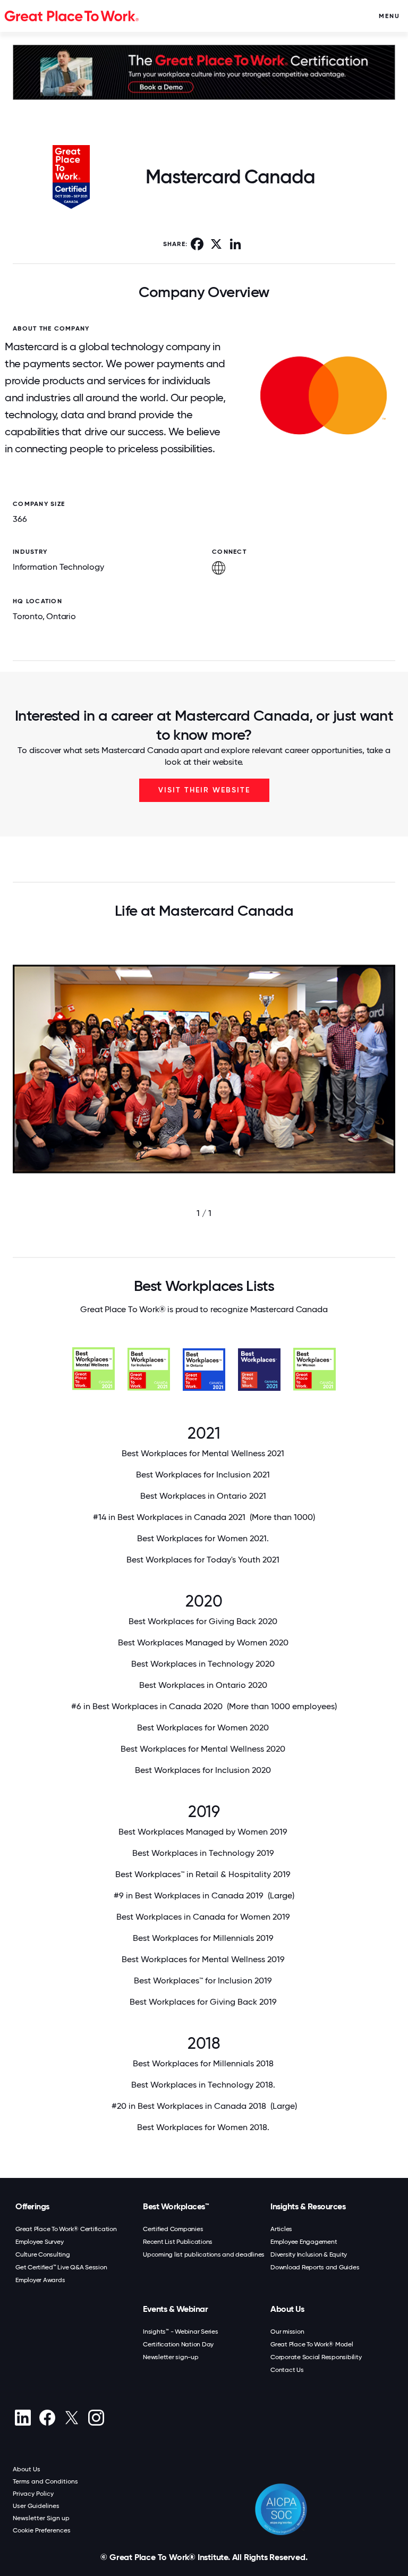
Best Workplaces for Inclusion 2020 (204, 1770)
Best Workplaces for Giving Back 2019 (204, 2002)
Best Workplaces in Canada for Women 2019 (204, 1917)
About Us (287, 2309)
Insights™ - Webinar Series (181, 2332)
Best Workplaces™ (176, 2206)
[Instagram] (96, 2418)
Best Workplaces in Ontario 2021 (204, 1496)
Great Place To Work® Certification (66, 2229)
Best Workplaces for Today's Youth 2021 (204, 1560)
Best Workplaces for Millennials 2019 (204, 1938)
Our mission (287, 2332)
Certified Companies (173, 2229)
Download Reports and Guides (315, 2267)
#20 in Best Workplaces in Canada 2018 (204, 2106)
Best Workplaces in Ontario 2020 (204, 1685)
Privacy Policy (33, 2494)
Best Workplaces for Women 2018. (204, 2127)
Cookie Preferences (42, 2530)
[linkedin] (23, 2418)
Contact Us (287, 2370)
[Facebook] (47, 2418)
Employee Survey (39, 2242)
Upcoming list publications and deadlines (204, 2254)
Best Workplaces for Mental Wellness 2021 (204, 1453)
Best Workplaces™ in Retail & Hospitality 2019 (204, 1874)
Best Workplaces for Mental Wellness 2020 (204, 1749)
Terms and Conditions (45, 2481)
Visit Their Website (204, 790)
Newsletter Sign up (41, 2518)
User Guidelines (36, 2506)
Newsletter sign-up (171, 2357)
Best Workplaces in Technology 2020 (204, 1664)
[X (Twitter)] (71, 2418)
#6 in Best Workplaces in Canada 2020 (204, 1706)
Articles (281, 2229)
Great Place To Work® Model (312, 2344)
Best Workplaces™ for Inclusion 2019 (204, 1980)
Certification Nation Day (178, 2344)
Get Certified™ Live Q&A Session (61, 2267)
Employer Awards (40, 2280)
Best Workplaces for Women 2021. (204, 1538)
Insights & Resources (308, 2206)
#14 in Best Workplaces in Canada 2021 (204, 1517)
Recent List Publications (178, 2242)
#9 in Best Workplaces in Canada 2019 (204, 1895)
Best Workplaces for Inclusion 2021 (204, 1475)
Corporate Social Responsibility (316, 2357)
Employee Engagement (304, 2242)
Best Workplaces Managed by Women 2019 (204, 1832)
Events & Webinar (175, 2309)
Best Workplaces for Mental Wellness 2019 (204, 1959)
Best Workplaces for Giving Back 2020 (204, 1621)
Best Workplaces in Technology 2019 (204, 1853)
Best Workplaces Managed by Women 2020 (204, 1642)
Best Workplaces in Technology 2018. (204, 2085)
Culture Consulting (43, 2254)
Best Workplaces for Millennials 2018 (204, 2063)
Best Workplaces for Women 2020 (204, 1728)
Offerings (32, 2206)
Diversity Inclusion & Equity (309, 2254)
